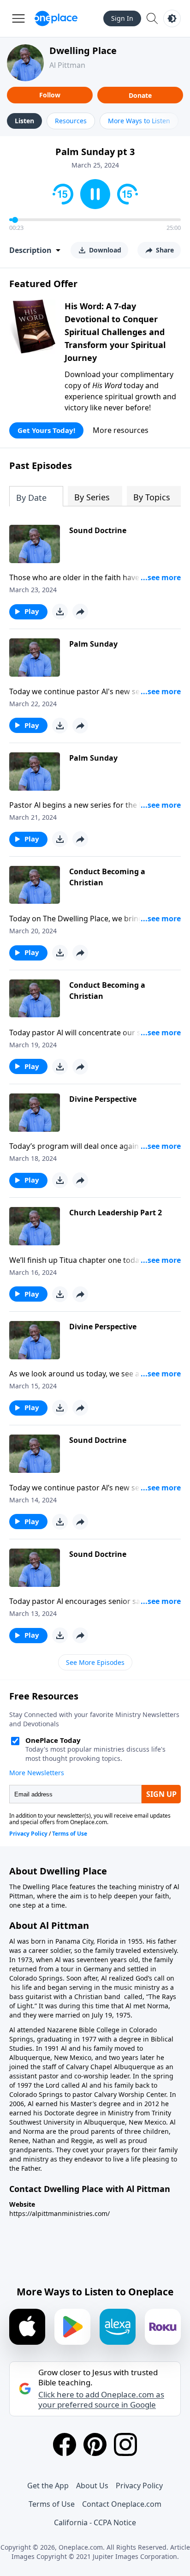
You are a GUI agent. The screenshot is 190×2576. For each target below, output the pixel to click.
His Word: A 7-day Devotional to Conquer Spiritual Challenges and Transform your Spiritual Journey (115, 332)
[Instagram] (125, 2444)
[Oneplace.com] (56, 18)
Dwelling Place (83, 51)
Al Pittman (67, 65)
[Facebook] (65, 2444)
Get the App (48, 2486)
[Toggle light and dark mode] (172, 18)
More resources (121, 430)
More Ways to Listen (139, 121)
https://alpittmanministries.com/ (59, 2213)
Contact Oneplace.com (122, 2504)
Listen (24, 121)
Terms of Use (52, 2504)
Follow (50, 95)
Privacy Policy (139, 2486)
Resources (71, 121)
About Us (92, 2486)
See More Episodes (95, 1662)
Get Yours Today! (46, 430)
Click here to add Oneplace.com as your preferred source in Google (101, 2400)
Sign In (122, 18)
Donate (140, 95)
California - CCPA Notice (95, 2522)
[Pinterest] (95, 2444)
